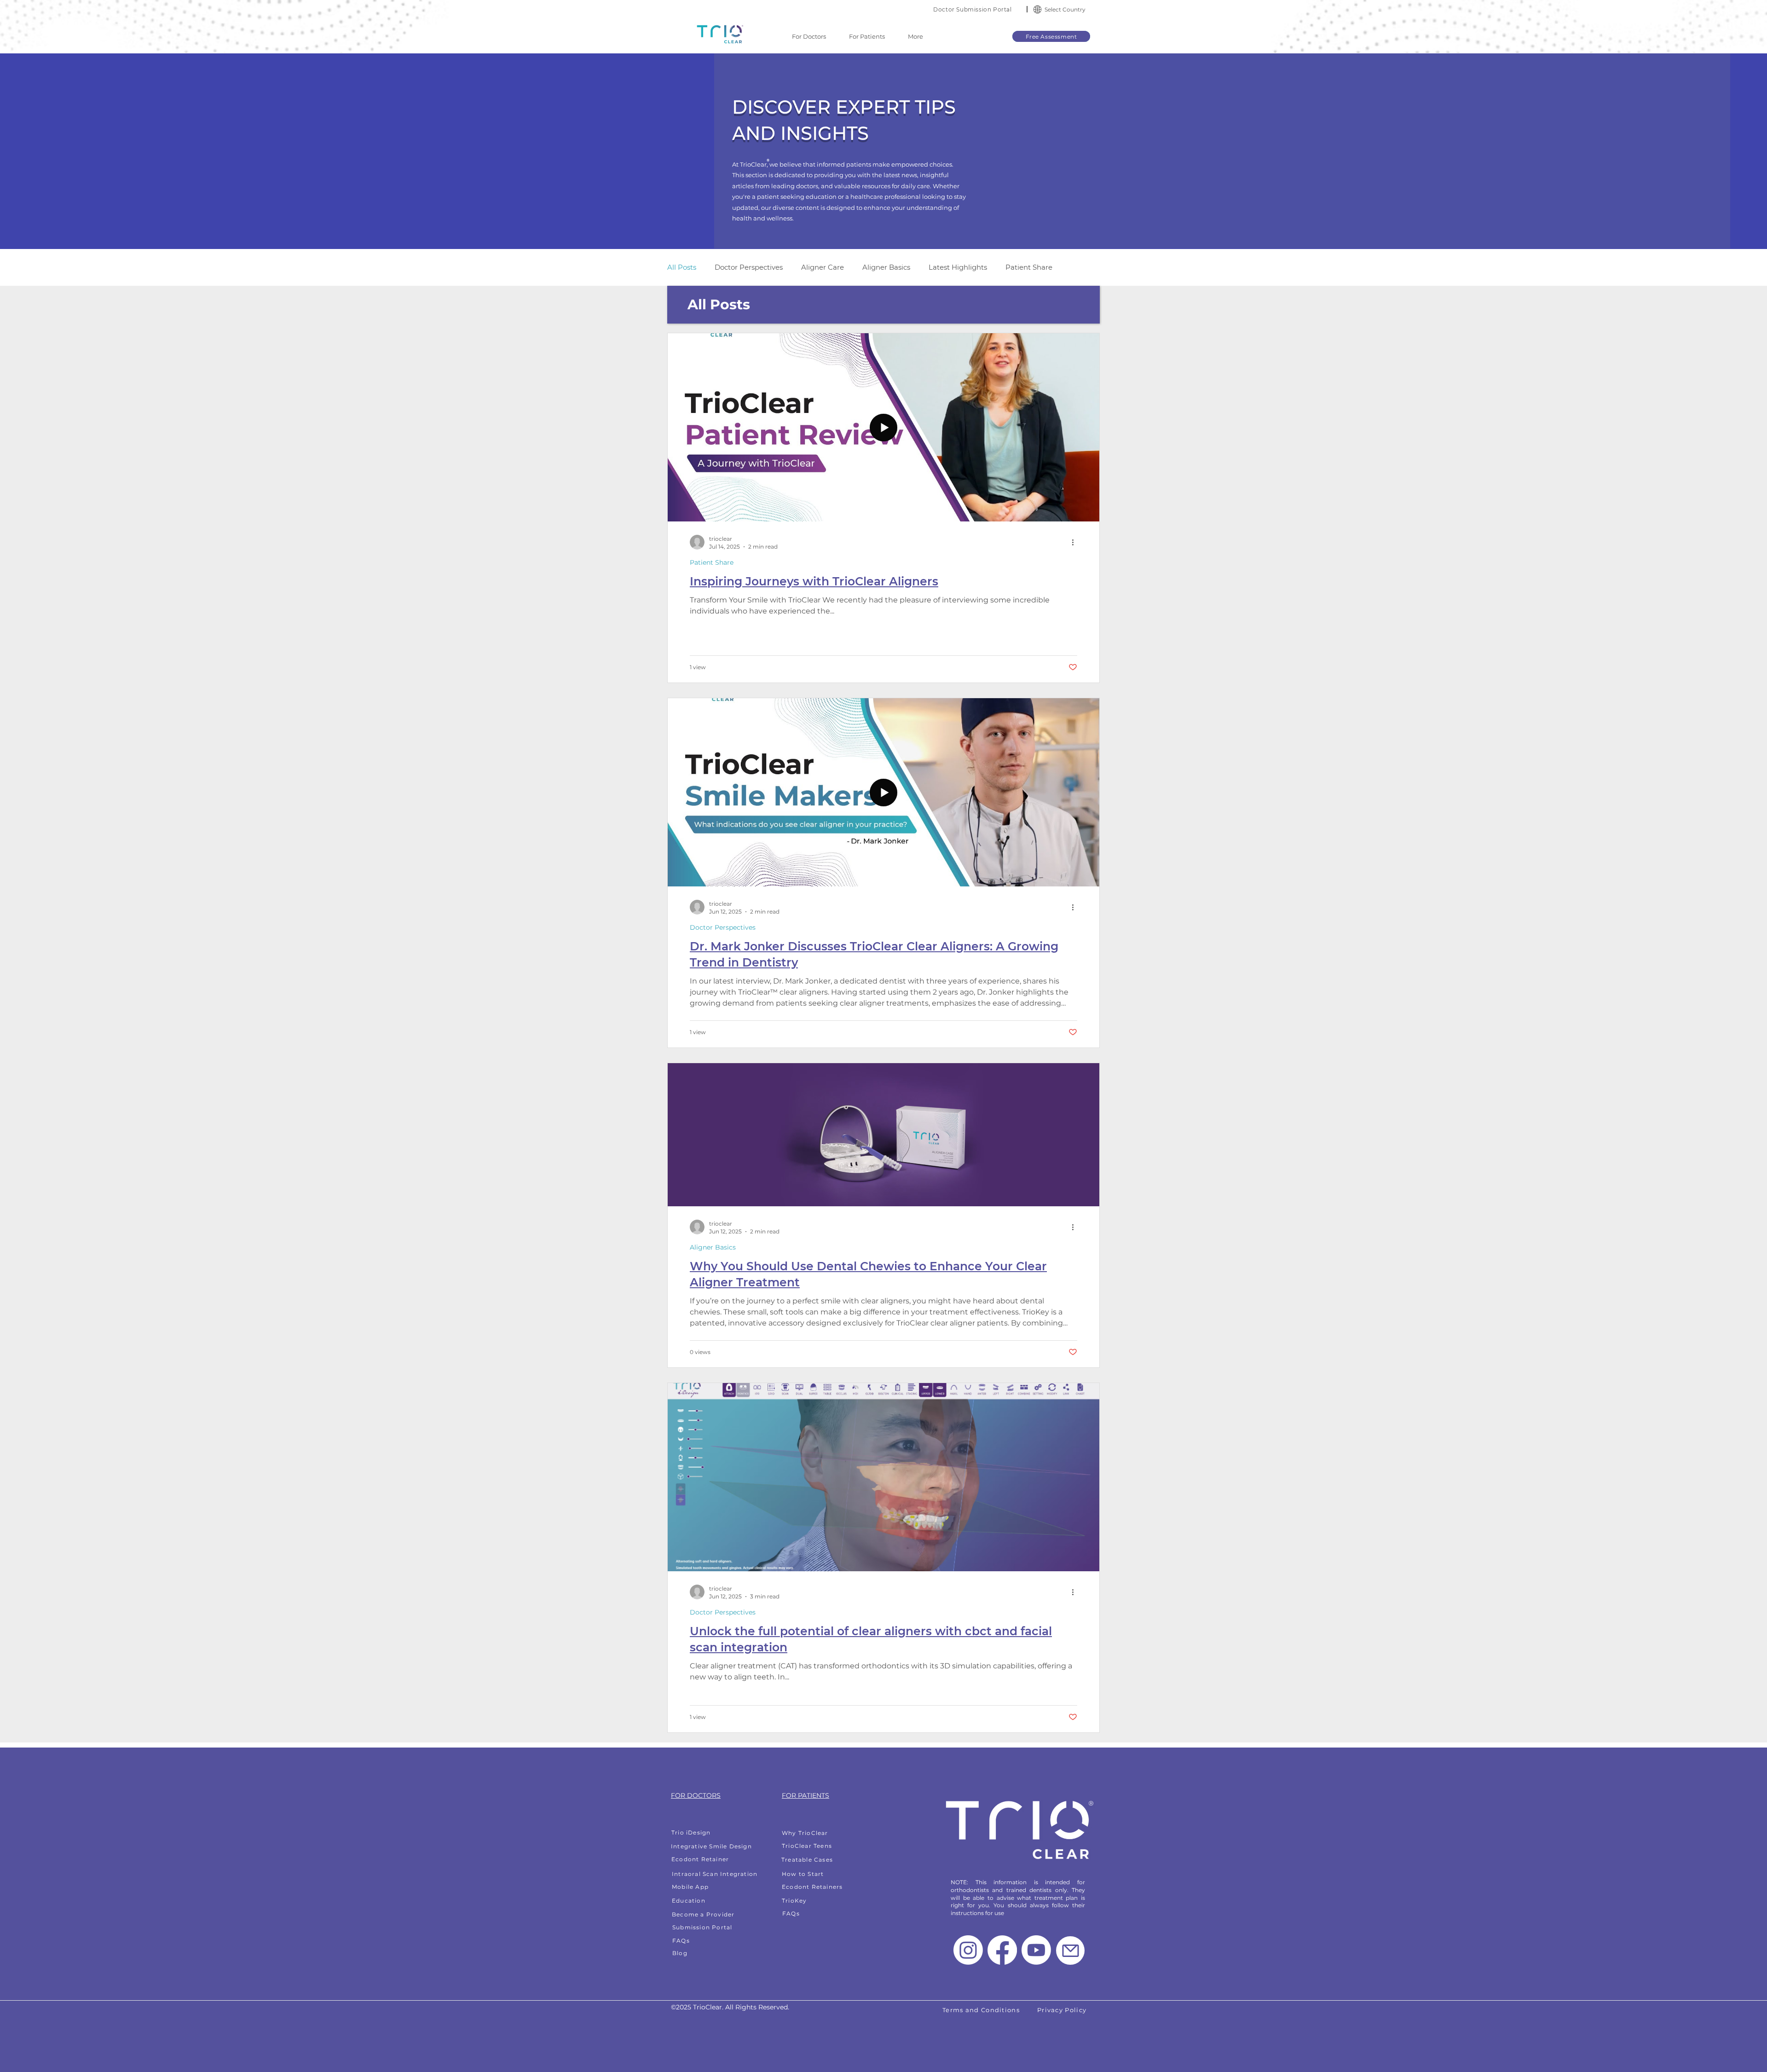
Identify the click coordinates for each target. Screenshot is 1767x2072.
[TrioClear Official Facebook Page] (1002, 1950)
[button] (1037, 9)
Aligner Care (823, 267)
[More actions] (1076, 542)
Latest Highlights (958, 267)
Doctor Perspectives (749, 267)
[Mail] (1070, 1950)
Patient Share (1029, 267)
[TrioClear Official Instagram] (968, 1950)
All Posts (682, 267)
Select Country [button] (1065, 9)
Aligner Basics (886, 267)
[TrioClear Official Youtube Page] (1036, 1950)
